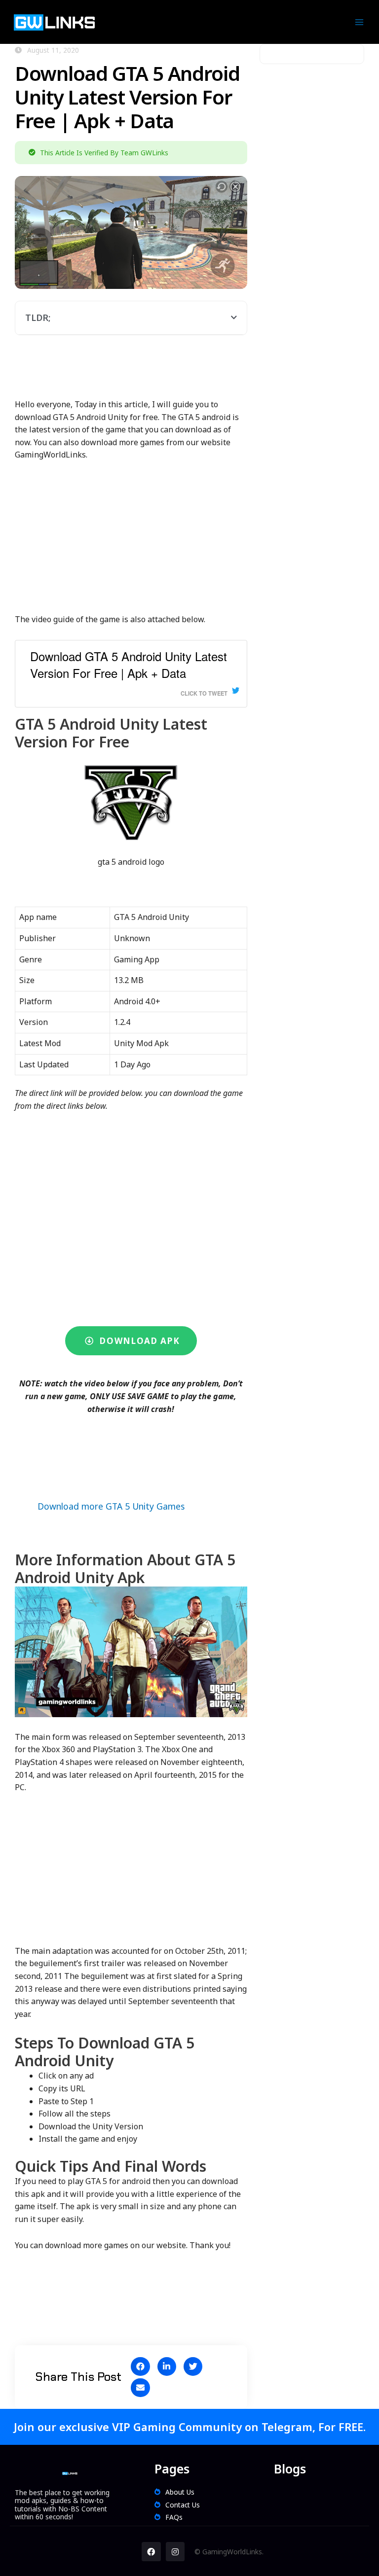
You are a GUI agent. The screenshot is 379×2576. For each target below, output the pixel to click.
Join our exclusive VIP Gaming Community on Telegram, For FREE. (190, 2427)
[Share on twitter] (193, 2366)
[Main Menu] (360, 22)
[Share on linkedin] (167, 2366)
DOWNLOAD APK (137, 1341)
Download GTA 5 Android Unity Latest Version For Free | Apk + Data (129, 665)
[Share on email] (140, 2388)
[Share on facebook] (140, 2366)
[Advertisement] (194, 372)
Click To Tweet (204, 693)
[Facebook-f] (151, 2551)
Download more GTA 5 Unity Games (111, 1506)
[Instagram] (175, 2551)
